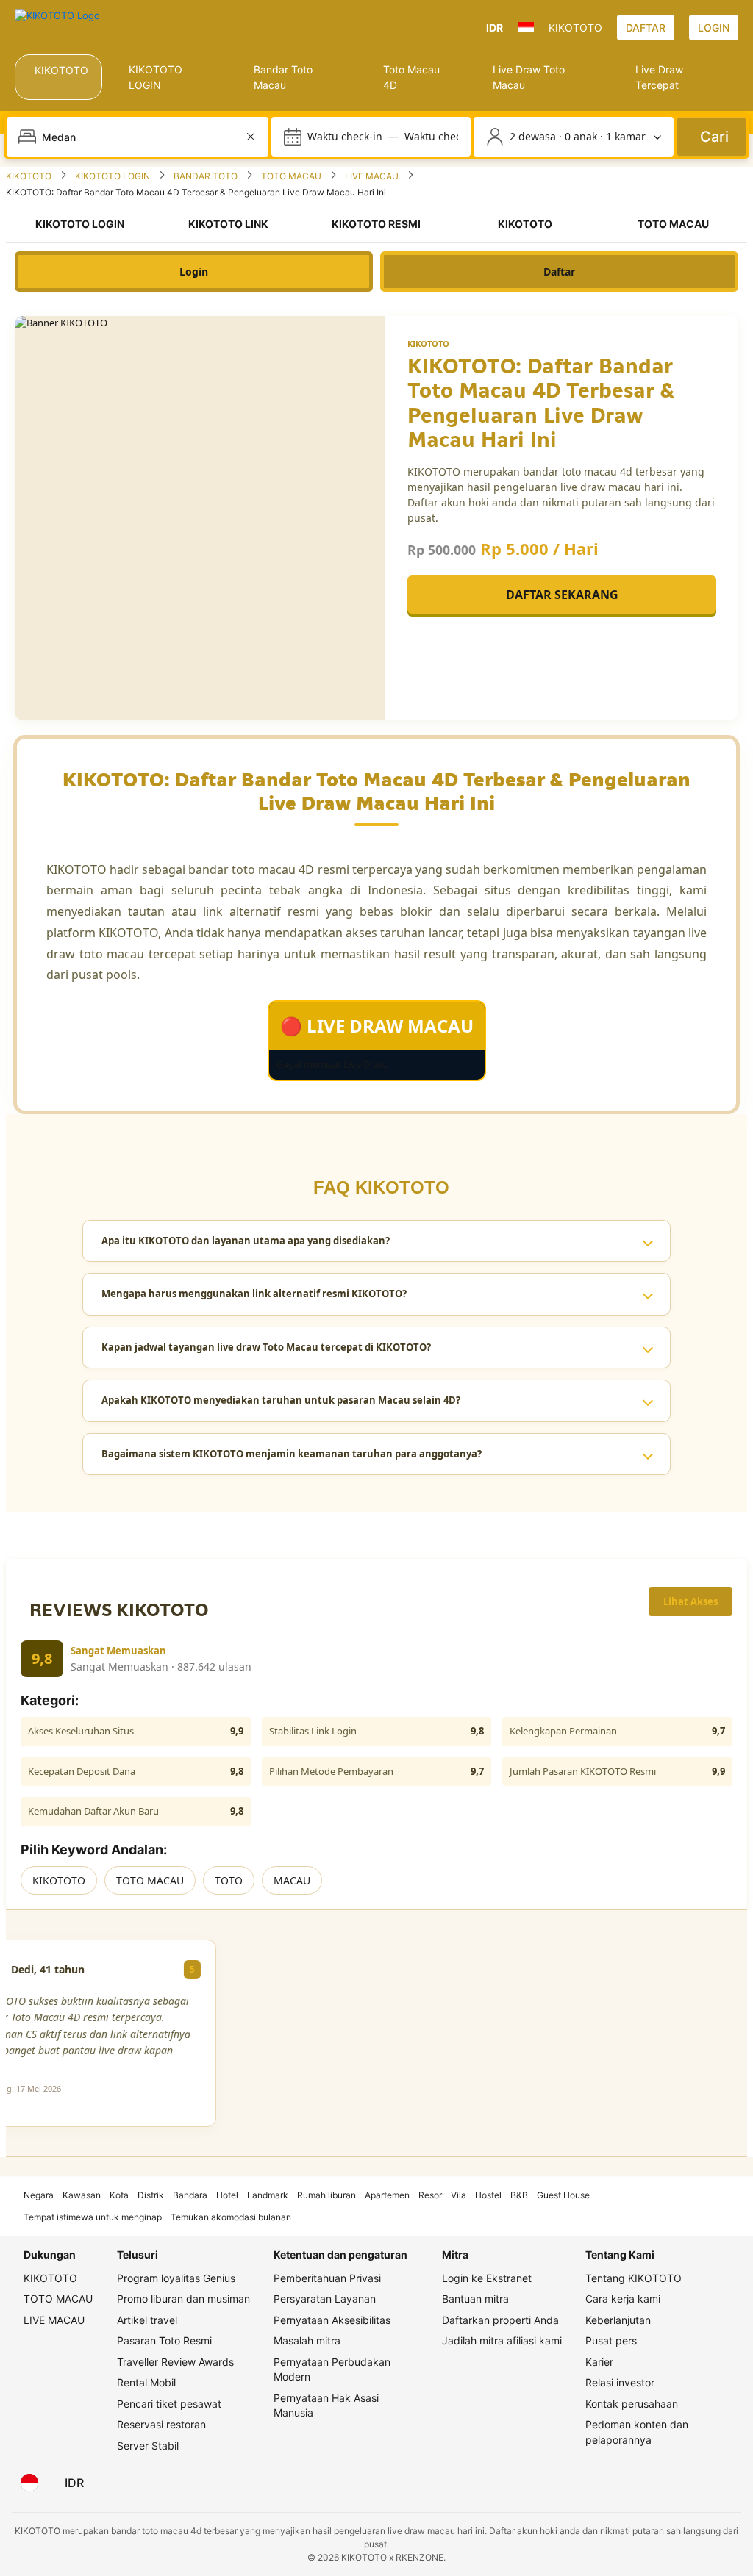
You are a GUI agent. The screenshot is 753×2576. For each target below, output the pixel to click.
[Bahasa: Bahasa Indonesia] (29, 2483)
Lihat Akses (690, 1601)
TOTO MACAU (150, 1880)
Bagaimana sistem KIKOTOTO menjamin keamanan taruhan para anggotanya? (292, 1454)
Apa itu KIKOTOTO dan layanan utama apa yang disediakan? (246, 1241)
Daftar (559, 272)
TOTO (229, 1880)
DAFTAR (646, 28)
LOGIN (714, 28)
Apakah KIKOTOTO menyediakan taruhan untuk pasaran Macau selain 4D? (281, 1400)
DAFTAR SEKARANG (562, 595)
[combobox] (139, 137)
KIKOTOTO (59, 1880)
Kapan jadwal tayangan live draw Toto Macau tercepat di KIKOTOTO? (266, 1347)
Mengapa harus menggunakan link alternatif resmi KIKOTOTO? (254, 1294)
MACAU (292, 1880)
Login (194, 272)
